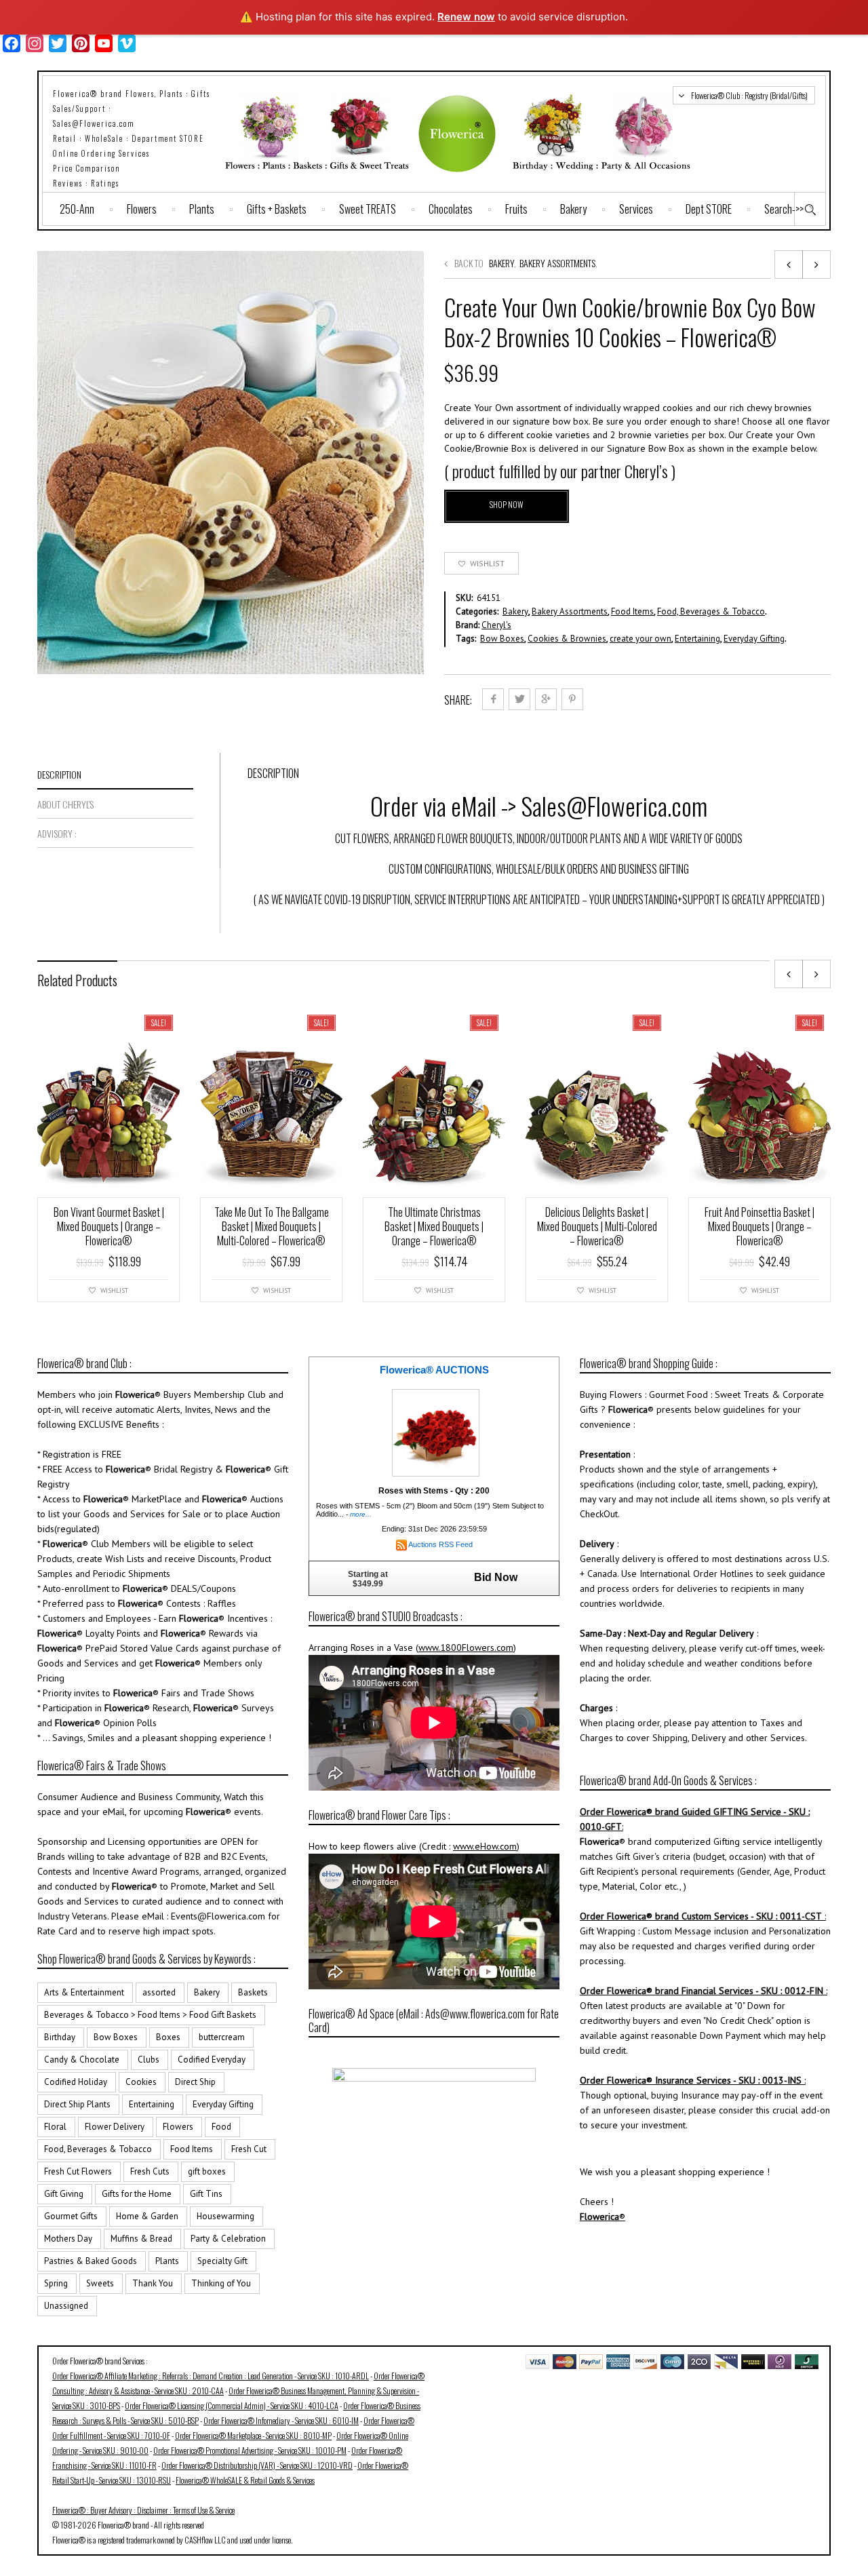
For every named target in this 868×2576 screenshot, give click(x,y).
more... (361, 1514)
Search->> (784, 209)
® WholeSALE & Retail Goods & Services (245, 2480)
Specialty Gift (222, 2261)
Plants (202, 209)
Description (59, 774)
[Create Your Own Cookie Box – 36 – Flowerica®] (789, 265)
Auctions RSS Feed (440, 1544)
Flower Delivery (115, 2127)
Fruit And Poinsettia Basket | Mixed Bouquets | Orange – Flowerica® (759, 1226)
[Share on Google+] (546, 699)
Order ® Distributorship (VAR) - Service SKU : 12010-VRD (257, 2465)
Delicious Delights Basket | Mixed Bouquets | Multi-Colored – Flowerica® (597, 1226)
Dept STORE (709, 209)
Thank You (153, 2283)
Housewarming (225, 2216)
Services (636, 209)
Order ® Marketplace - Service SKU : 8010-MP (253, 2435)
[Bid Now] (436, 1432)
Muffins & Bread (141, 2239)
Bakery (573, 209)
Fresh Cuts (150, 2171)
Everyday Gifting (754, 639)
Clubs (149, 2060)
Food (221, 2127)
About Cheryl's (65, 804)
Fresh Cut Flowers (78, 2171)
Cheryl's (496, 625)
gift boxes (207, 2171)
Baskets (253, 1992)
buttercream (222, 2037)
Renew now (466, 17)
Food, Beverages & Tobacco (711, 611)
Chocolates (451, 209)
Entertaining (697, 639)
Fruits (516, 209)
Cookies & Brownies (567, 639)
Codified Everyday (212, 2060)
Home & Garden (147, 2216)
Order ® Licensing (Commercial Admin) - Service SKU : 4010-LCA (232, 2405)
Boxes (168, 2037)
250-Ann (77, 209)
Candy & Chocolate (82, 2060)
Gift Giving (64, 2194)
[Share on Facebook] (493, 699)
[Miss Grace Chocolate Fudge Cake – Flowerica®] (816, 265)
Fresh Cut (249, 2149)
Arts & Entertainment (84, 1992)
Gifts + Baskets (277, 209)
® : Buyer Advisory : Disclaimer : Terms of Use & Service (143, 2510)
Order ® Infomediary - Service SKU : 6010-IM (281, 2420)
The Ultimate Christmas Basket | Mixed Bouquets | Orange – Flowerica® (434, 1226)
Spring (56, 2283)
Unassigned (66, 2306)
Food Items (632, 611)
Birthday (60, 2037)
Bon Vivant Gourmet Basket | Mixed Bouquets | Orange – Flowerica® (109, 1226)
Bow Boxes (502, 639)
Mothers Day (68, 2239)
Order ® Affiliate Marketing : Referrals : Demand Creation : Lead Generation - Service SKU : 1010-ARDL (211, 2376)
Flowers (142, 209)
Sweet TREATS (368, 209)
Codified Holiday (76, 2082)
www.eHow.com (485, 1846)
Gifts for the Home (137, 2194)
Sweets (100, 2283)
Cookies (141, 2082)
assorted (159, 1992)
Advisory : (57, 833)
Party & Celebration (228, 2239)
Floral (55, 2127)
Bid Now (496, 1577)
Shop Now (507, 504)
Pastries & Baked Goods (91, 2261)
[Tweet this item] (519, 699)
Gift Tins (206, 2194)
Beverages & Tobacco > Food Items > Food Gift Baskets (150, 2015)
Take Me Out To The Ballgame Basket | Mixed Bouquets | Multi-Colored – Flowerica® (272, 1226)
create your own (640, 639)
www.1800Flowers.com (466, 1647)
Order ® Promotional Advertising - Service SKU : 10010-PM (250, 2450)
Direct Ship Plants (77, 2104)
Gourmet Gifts (71, 2216)
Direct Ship (195, 2082)
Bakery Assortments (557, 263)
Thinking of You (221, 2283)
